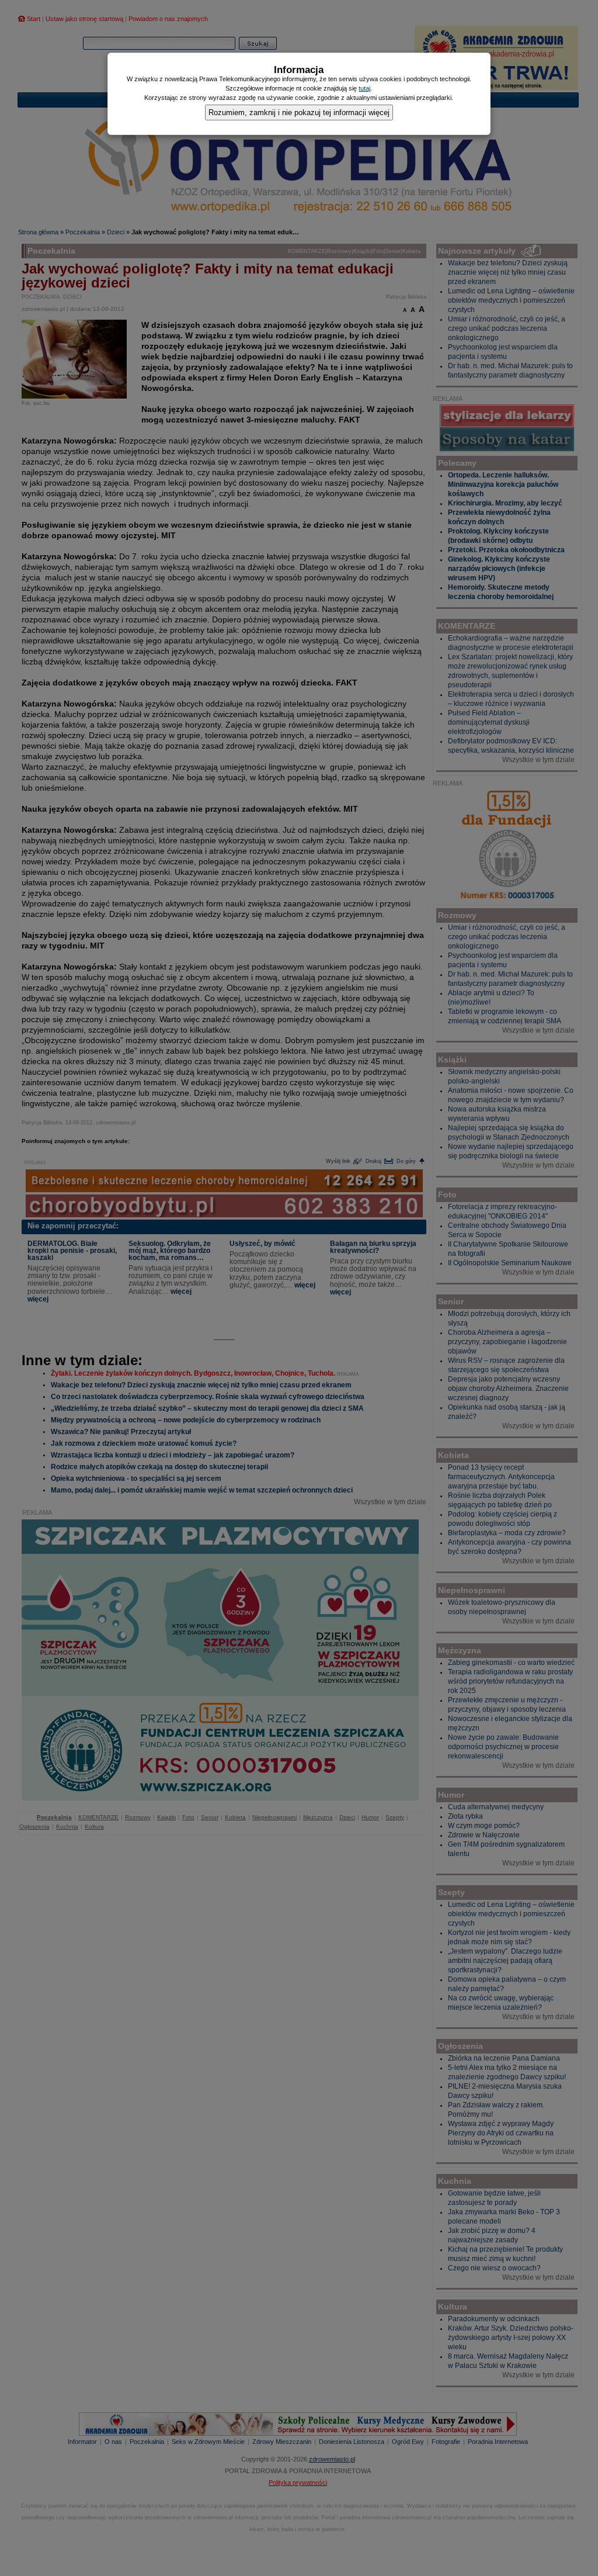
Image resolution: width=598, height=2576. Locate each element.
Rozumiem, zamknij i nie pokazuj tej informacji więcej (299, 112)
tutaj (364, 88)
